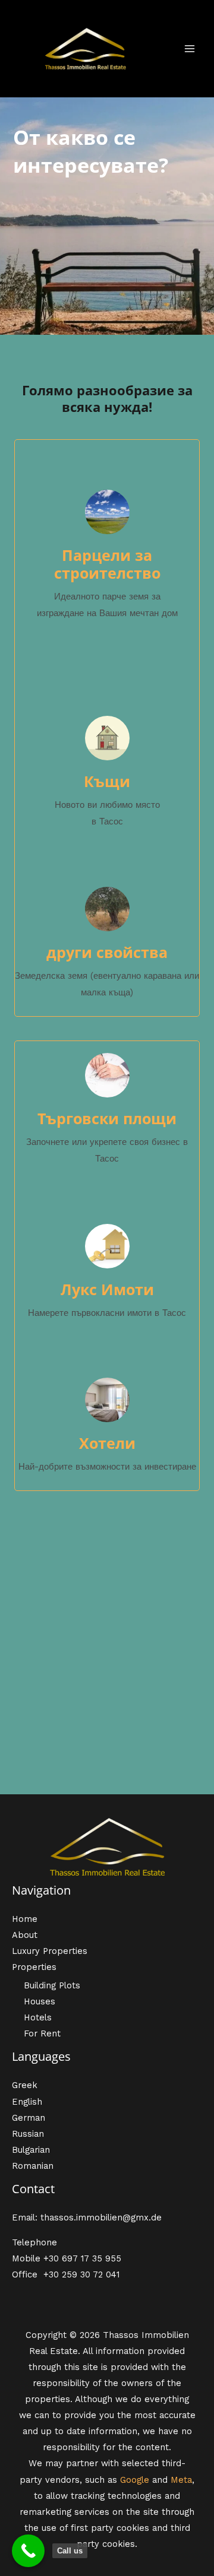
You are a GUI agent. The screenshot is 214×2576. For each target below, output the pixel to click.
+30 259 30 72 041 (81, 2274)
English (27, 2102)
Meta (181, 2480)
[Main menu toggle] (190, 49)
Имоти (128, 1289)
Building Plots (52, 1985)
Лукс (81, 1289)
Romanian (33, 2166)
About (25, 1935)
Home (25, 1919)
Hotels (38, 2017)
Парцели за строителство (107, 564)
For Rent (42, 2033)
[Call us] (28, 2551)
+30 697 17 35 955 (82, 2258)
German (29, 2118)
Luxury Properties (50, 1951)
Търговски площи (107, 1118)
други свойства (107, 952)
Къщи (107, 781)
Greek (25, 2085)
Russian (28, 2134)
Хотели (107, 1443)
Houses (40, 2001)
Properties (34, 1967)
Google (135, 2480)
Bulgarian (31, 2150)
